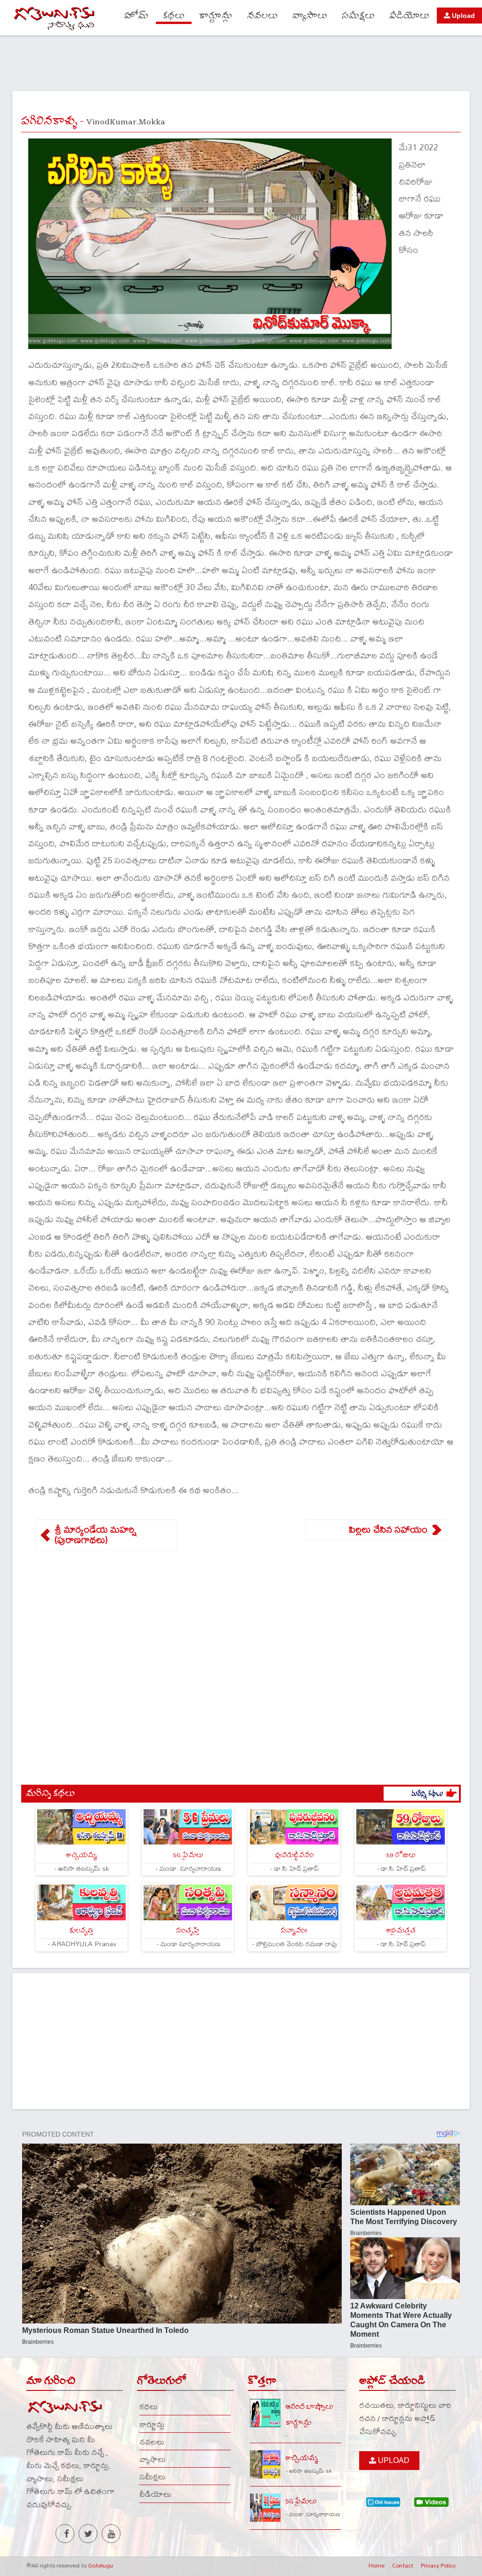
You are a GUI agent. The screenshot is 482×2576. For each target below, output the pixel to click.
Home (377, 2565)
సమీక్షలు (358, 16)
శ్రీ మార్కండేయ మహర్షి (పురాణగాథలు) (96, 1535)
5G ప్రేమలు (188, 1855)
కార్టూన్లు (216, 16)
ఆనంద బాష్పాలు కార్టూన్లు (309, 2414)
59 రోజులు (401, 1855)
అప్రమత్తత (401, 1930)
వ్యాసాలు (310, 16)
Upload (462, 16)
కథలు (174, 16)
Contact (403, 2565)
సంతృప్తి (188, 1930)
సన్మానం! (294, 1930)
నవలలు (262, 16)
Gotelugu (100, 2565)
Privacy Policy (438, 2565)
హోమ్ (136, 16)
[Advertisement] (241, 62)
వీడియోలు (409, 16)
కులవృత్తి (81, 1930)
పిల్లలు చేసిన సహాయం (388, 1529)
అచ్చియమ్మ (81, 1855)
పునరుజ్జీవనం (294, 1855)
